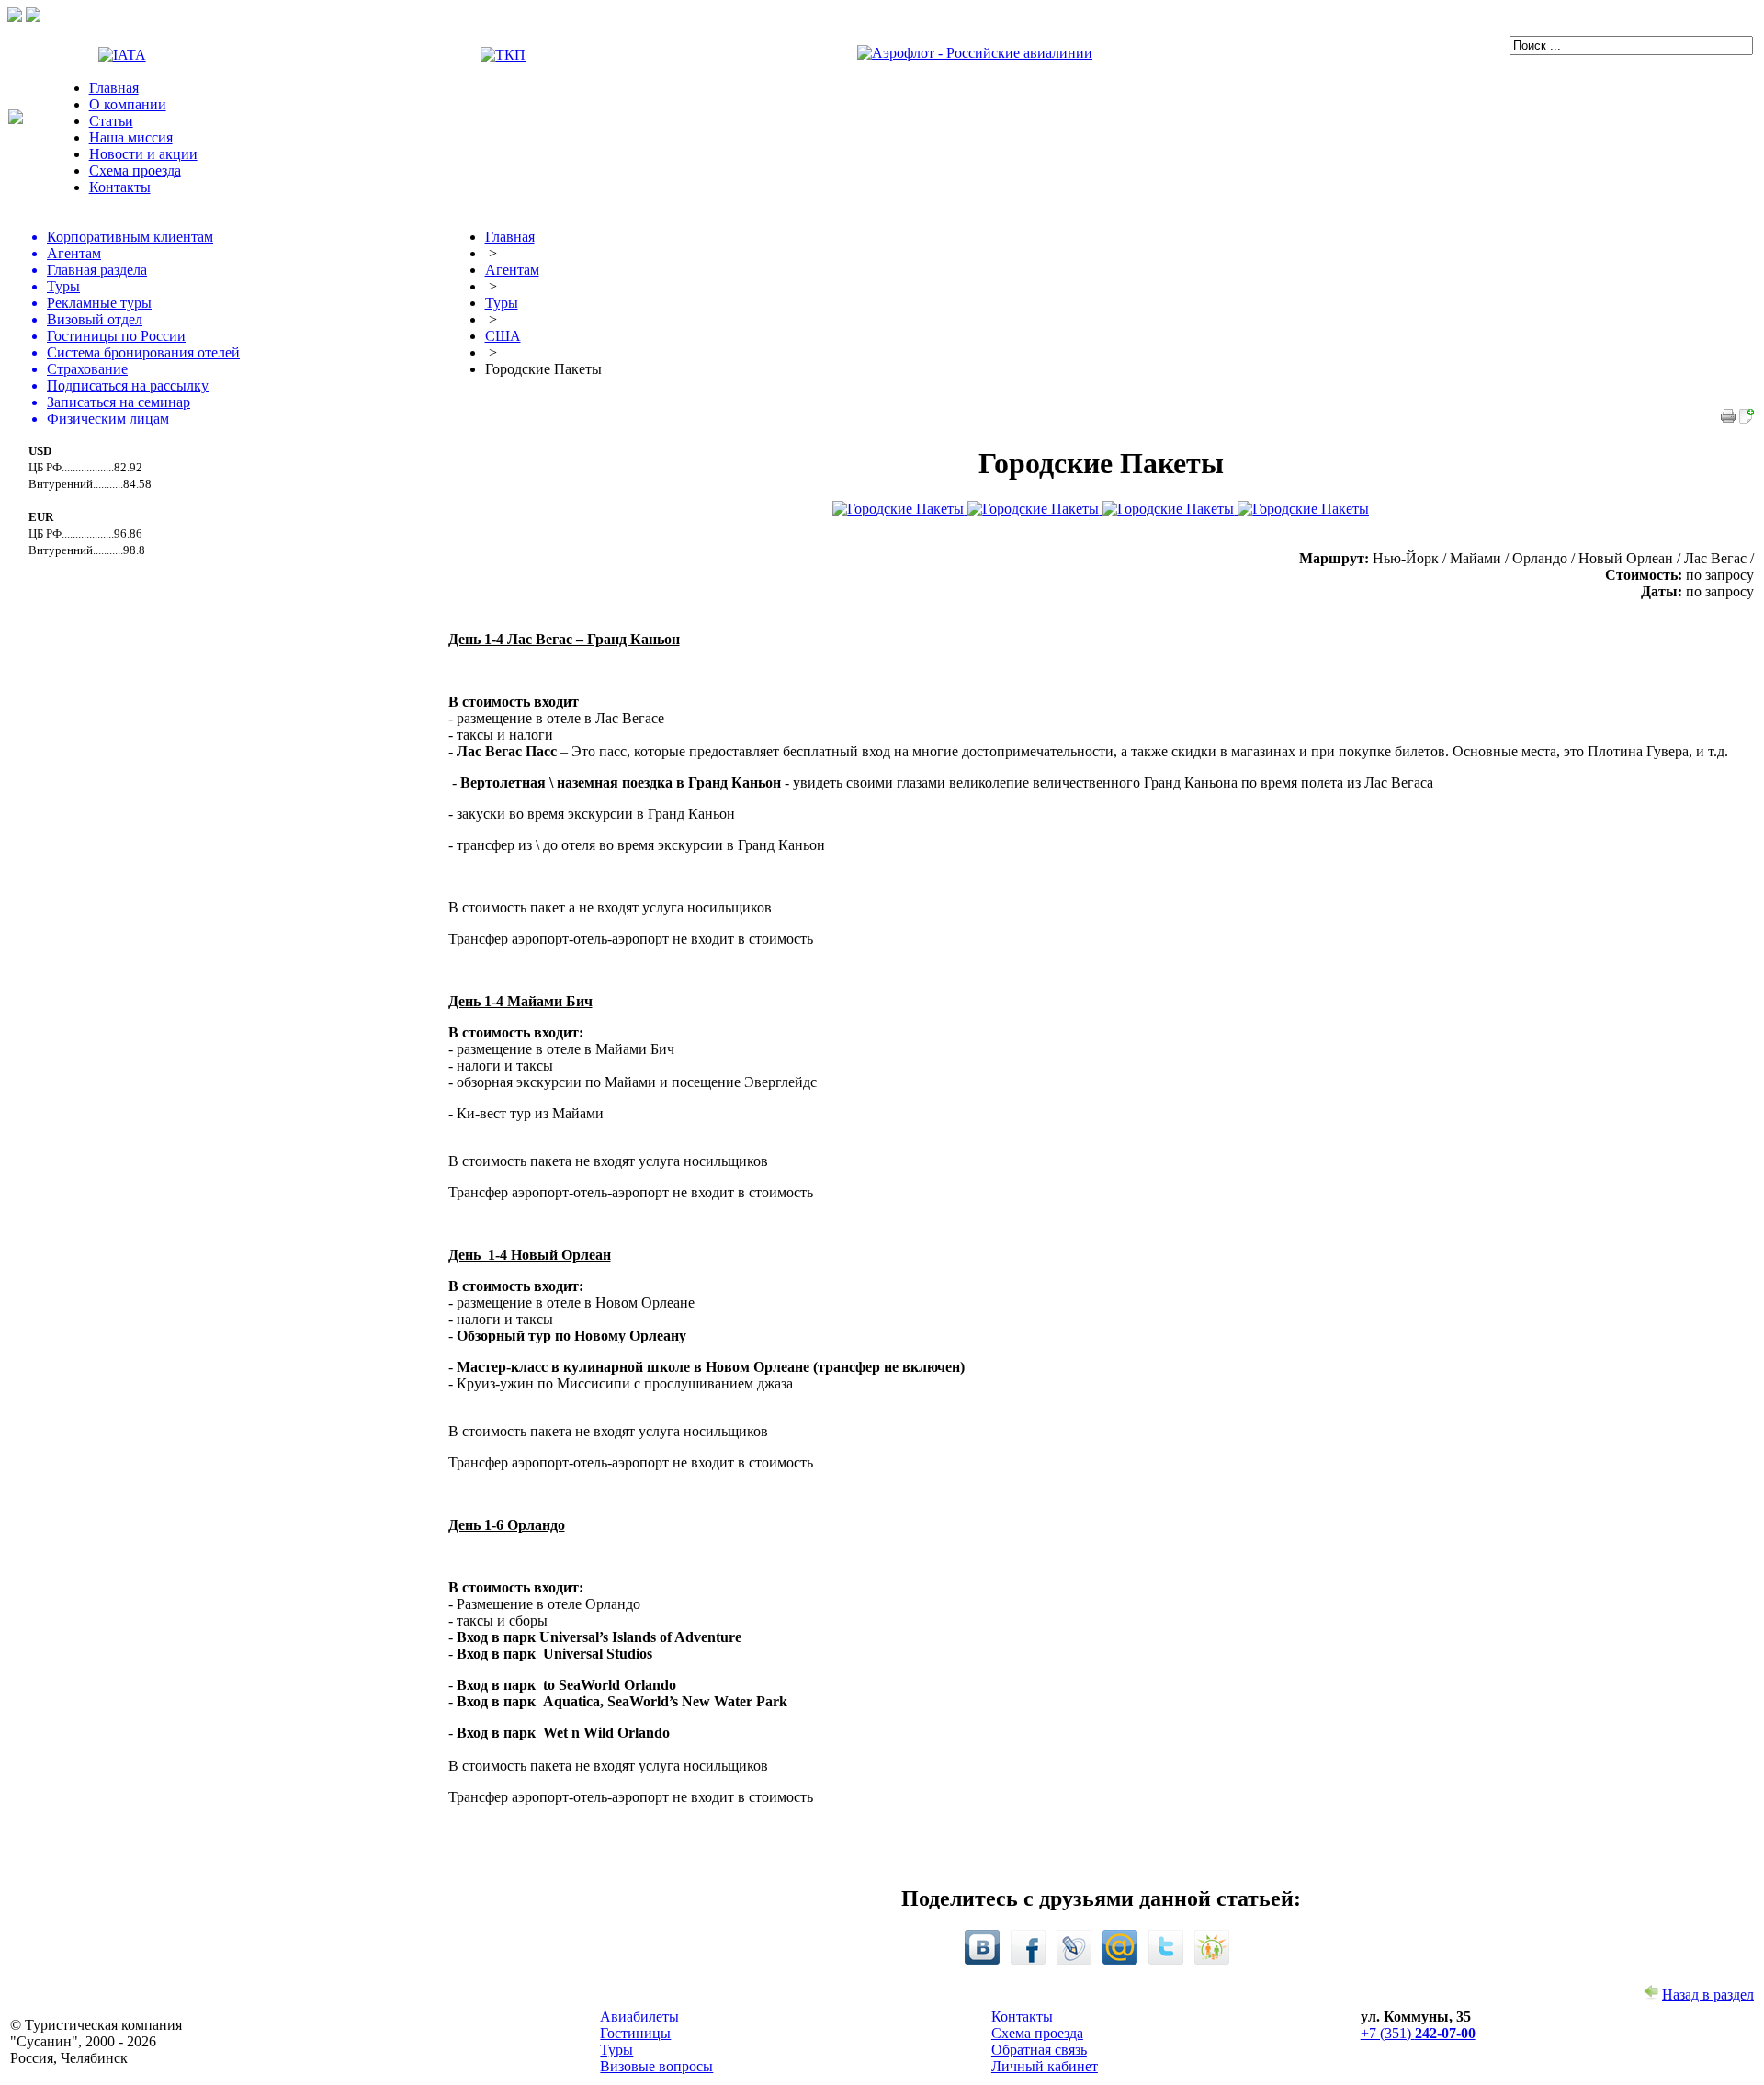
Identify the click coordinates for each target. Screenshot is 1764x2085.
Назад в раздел (1708, 1994)
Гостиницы (635, 2033)
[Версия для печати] (1728, 419)
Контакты (120, 187)
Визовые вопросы (656, 2066)
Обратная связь (1039, 2050)
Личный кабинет (1045, 2066)
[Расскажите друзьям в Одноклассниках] (1212, 1960)
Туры (616, 2050)
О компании (128, 104)
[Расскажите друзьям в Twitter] (1166, 1960)
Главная (114, 88)
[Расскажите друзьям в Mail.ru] (1120, 1960)
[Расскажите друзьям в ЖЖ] (1074, 1960)
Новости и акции (143, 154)
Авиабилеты (639, 2017)
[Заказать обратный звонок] (33, 17)
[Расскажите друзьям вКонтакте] (982, 1960)
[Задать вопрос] (15, 17)
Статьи (111, 121)
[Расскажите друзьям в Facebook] (1028, 1960)
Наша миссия (131, 137)
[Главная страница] (16, 119)
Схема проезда (135, 170)
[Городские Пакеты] (1747, 419)
